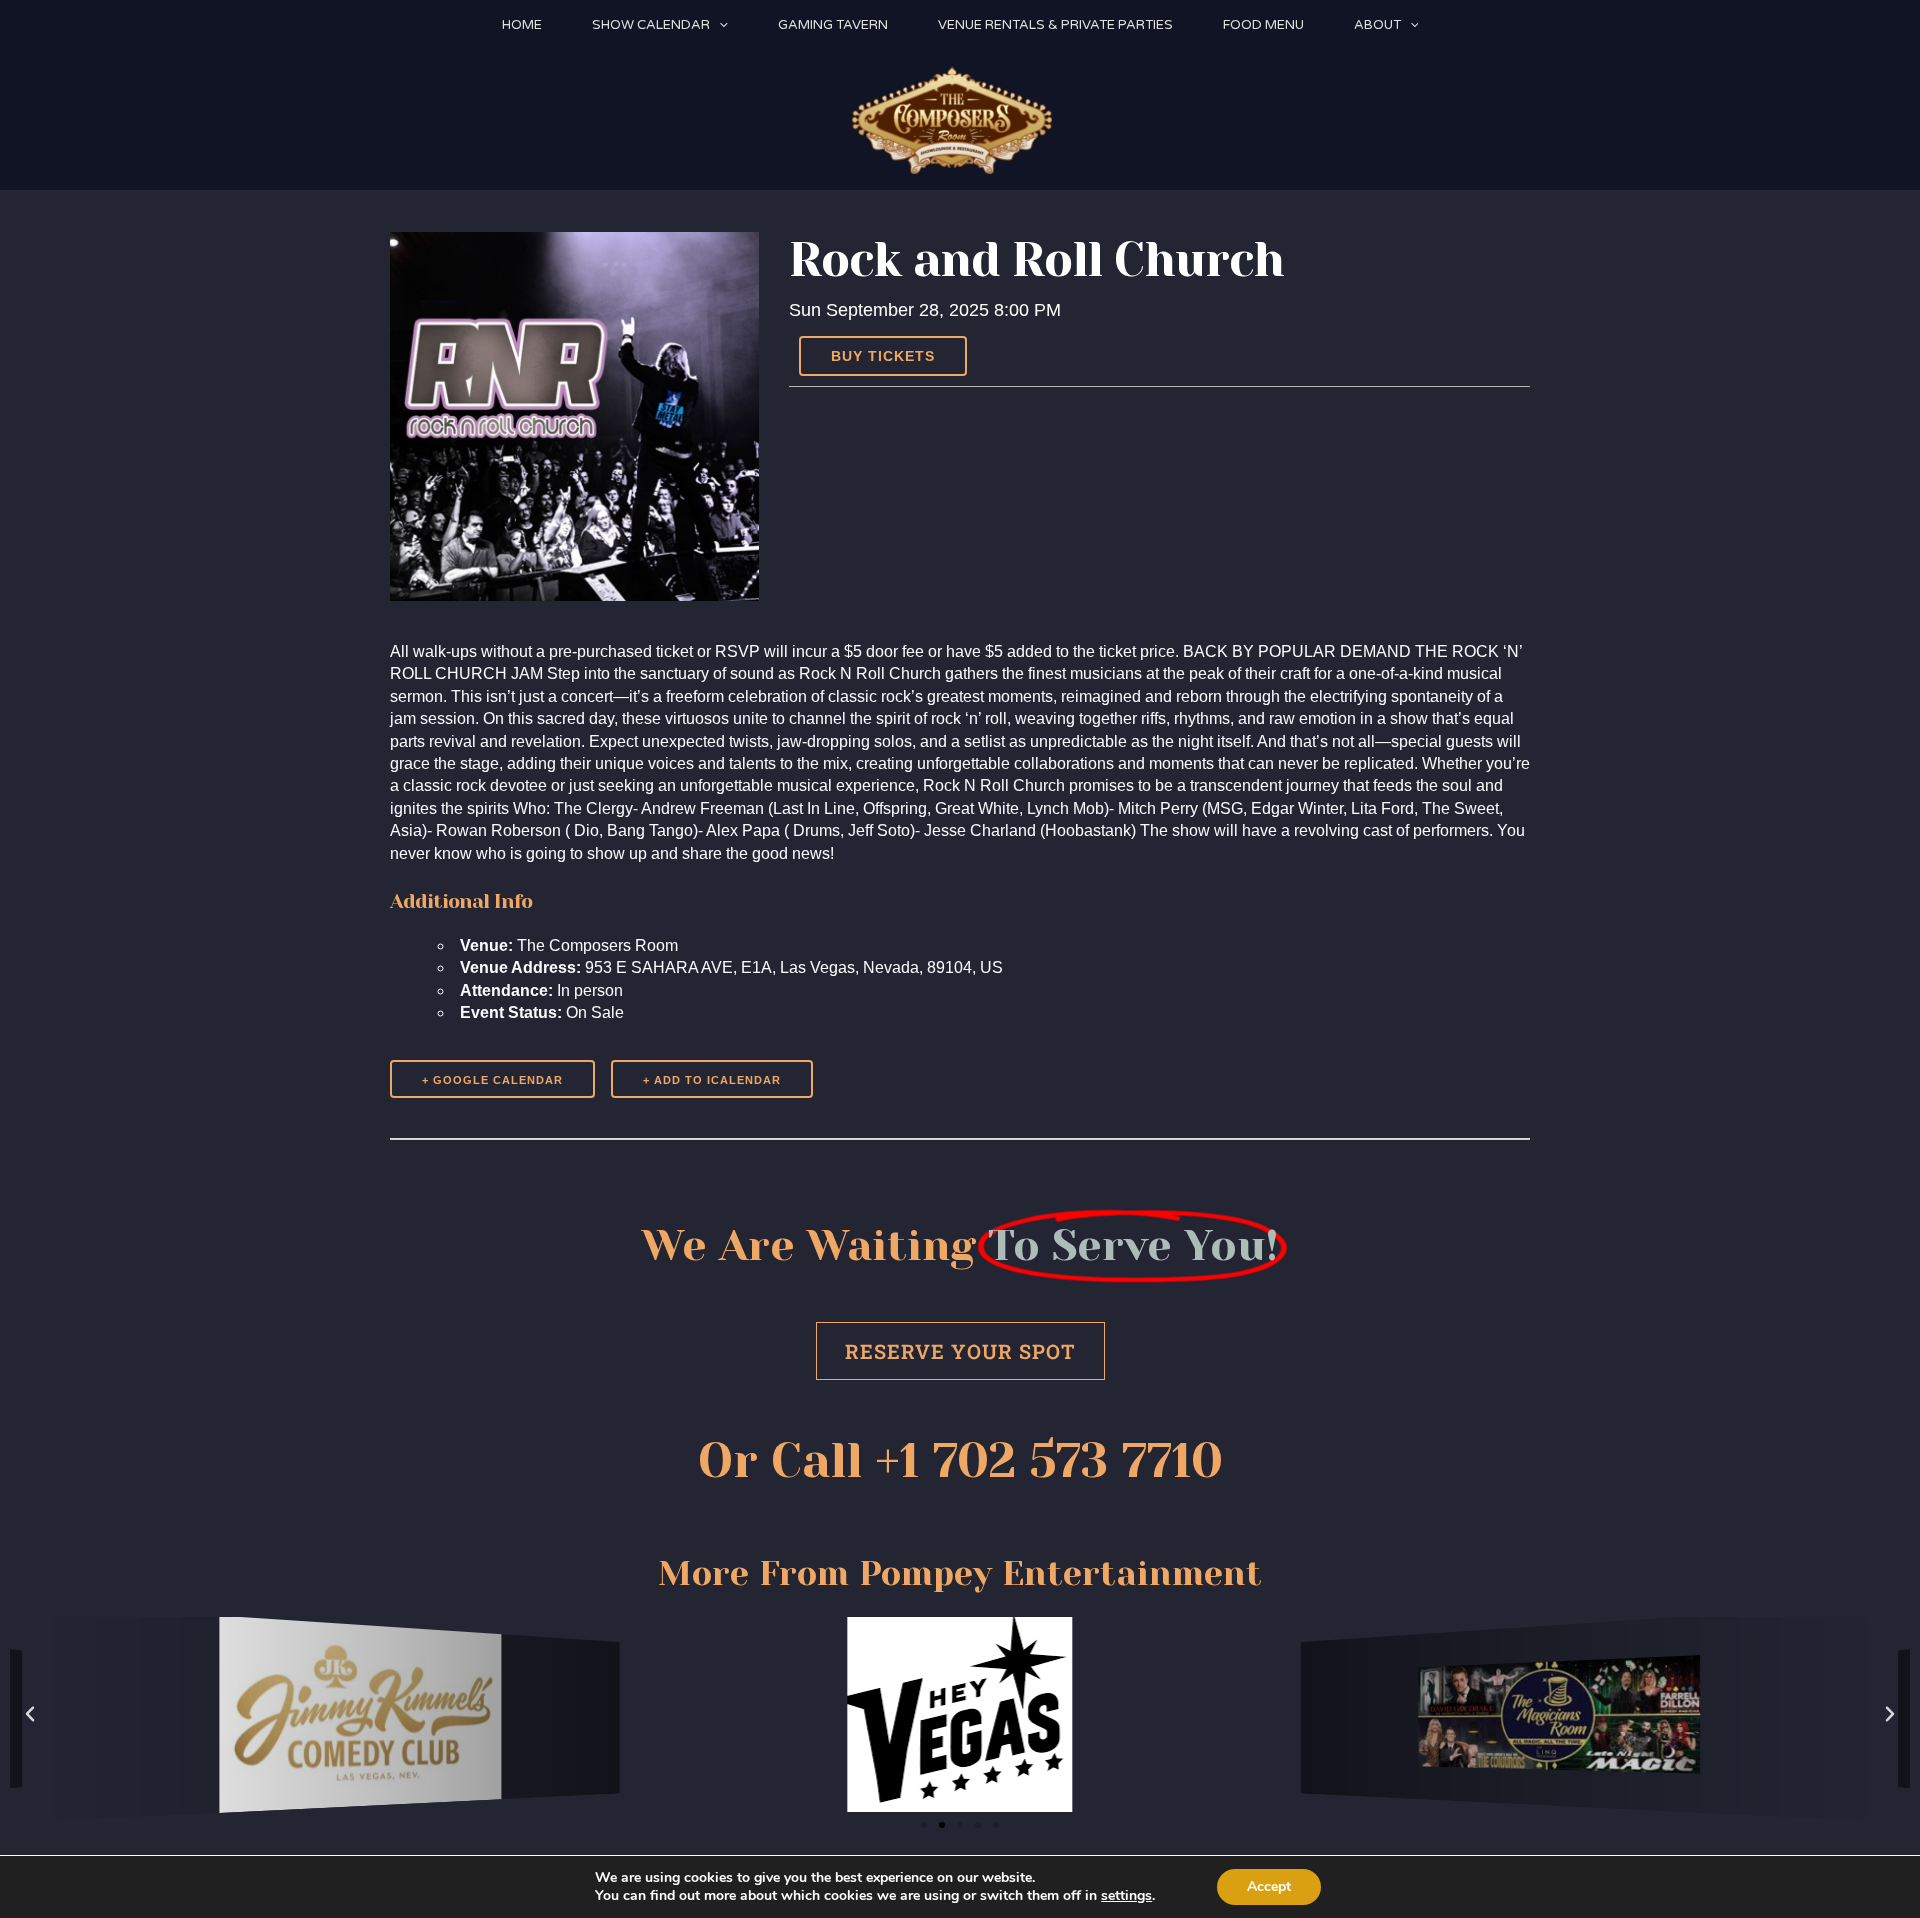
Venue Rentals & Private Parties (1055, 25)
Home (522, 25)
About (1377, 25)
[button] (719, 25)
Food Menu (1263, 25)
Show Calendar (651, 25)
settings (1126, 1896)
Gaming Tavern (833, 25)
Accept (1269, 1886)
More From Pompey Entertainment (960, 1573)
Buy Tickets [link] (883, 356)
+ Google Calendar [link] (492, 1080)
